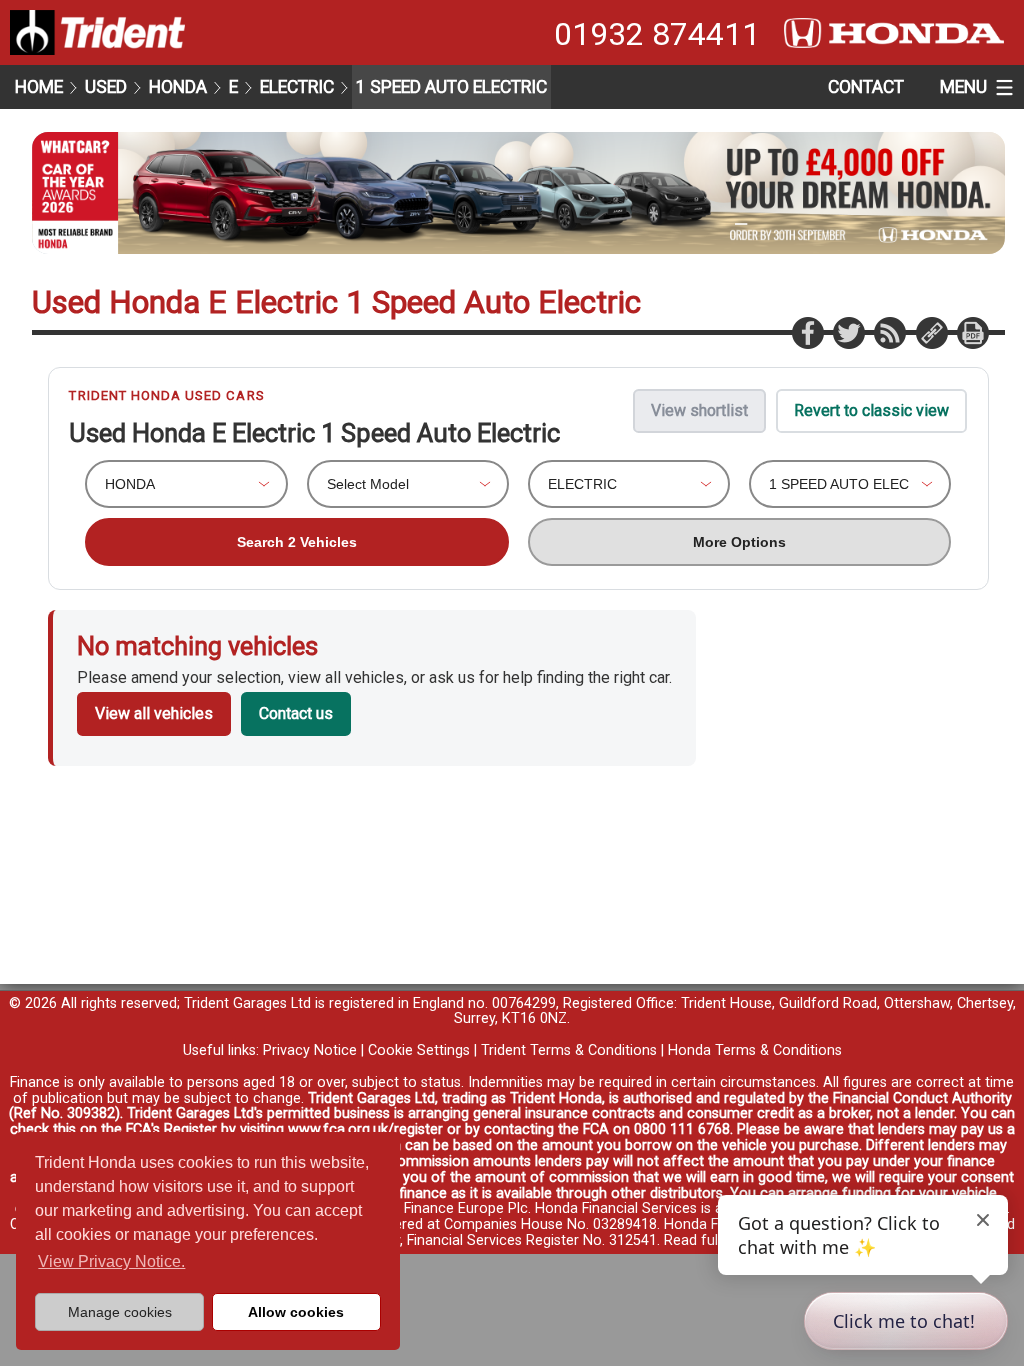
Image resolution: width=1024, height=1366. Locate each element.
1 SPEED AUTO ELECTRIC (451, 87)
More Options (739, 542)
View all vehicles (154, 713)
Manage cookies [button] (120, 1312)
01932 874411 (657, 34)
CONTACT (866, 87)
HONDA (178, 87)
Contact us (296, 713)
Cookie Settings (419, 1050)
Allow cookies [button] (296, 1312)
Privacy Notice (310, 1050)
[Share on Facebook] (807, 332)
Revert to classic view (871, 410)
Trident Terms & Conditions (569, 1050)
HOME (39, 87)
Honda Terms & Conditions (755, 1050)
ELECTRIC (297, 87)
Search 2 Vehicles (297, 542)
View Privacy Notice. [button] (111, 1261)
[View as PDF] (972, 332)
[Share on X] (848, 332)
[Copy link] (931, 332)
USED (106, 87)
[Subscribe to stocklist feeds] (889, 332)
